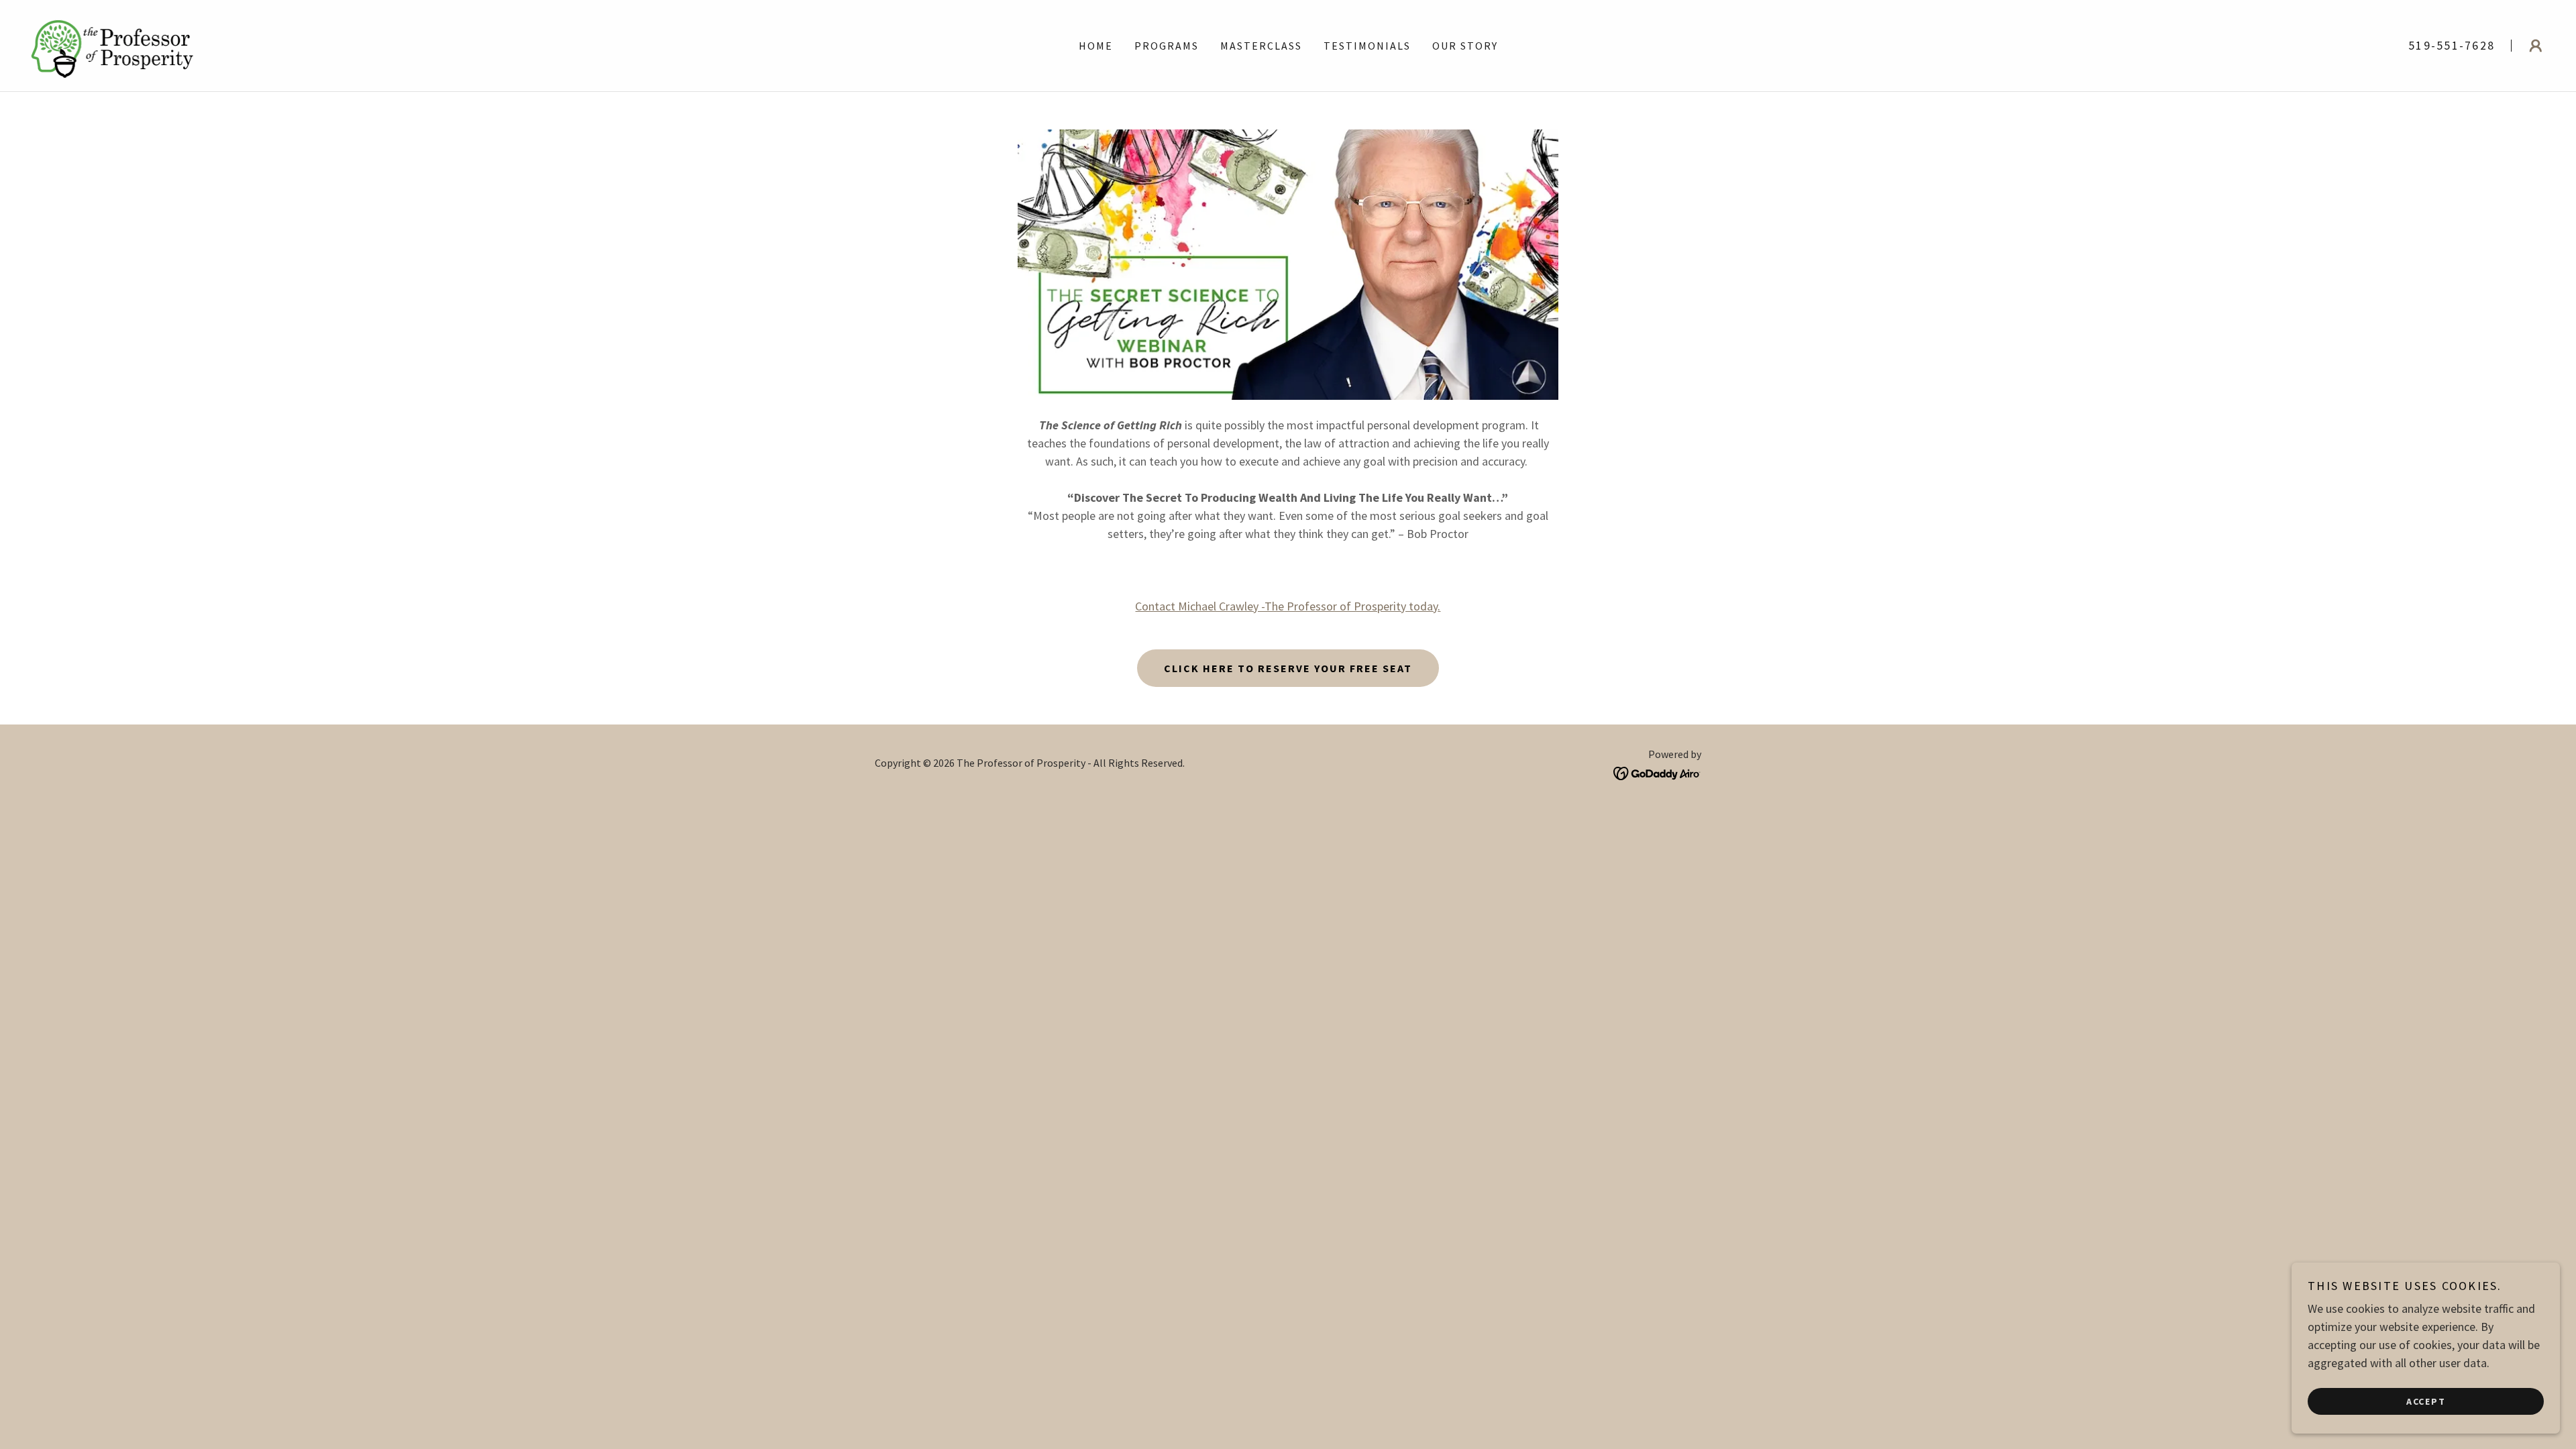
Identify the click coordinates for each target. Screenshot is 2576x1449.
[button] (2536, 46)
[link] (111, 44)
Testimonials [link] (1367, 46)
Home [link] (1096, 46)
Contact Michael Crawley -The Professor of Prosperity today (1286, 606)
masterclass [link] (1261, 46)
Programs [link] (1167, 46)
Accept (2426, 1401)
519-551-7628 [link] (2452, 45)
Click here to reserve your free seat (1288, 668)
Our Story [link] (1465, 46)
